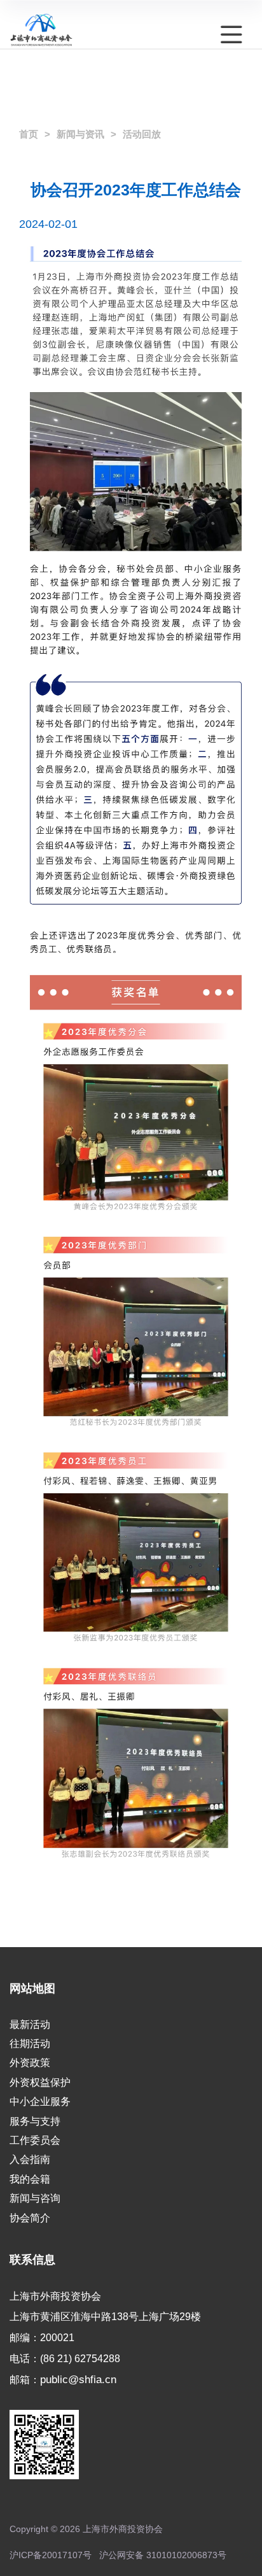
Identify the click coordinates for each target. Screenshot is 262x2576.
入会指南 (30, 2159)
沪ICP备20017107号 (51, 2555)
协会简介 (30, 2218)
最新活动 (30, 2024)
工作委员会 (35, 2140)
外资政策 (30, 2063)
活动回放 (142, 134)
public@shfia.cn (78, 2379)
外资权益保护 (40, 2082)
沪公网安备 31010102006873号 (163, 2555)
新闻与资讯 (80, 134)
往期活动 (30, 2044)
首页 (29, 134)
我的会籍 (30, 2179)
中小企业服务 (40, 2101)
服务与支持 (35, 2121)
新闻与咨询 (35, 2198)
